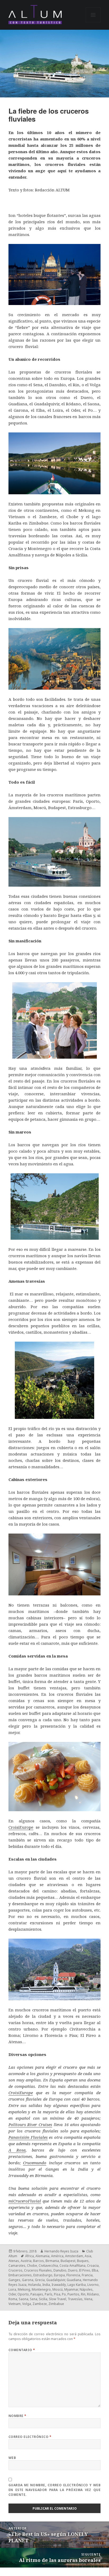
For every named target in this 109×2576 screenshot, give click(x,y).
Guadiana (74, 2280)
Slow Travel (58, 2299)
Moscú (58, 2289)
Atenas (14, 2261)
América (57, 2256)
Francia (87, 2275)
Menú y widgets (93, 22)
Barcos (38, 2261)
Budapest (68, 2261)
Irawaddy (59, 2285)
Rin (83, 2294)
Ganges (14, 2280)
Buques (83, 2261)
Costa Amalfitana (72, 2266)
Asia (88, 2256)
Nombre (17, 2416)
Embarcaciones (20, 2275)
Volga (27, 2304)
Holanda (34, 2285)
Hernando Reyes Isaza (61, 2251)
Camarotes (17, 2266)
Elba (95, 2270)
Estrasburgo (43, 2275)
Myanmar (71, 2289)
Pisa (57, 2294)
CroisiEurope (21, 1827)
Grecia (40, 2280)
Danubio (60, 2270)
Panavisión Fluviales (28, 2137)
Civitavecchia (48, 2266)
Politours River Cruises (30, 2124)
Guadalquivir (56, 2280)
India (46, 2285)
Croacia (93, 2266)
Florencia (73, 2275)
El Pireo (85, 2270)
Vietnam (15, 2304)
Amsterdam (74, 2256)
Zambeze (40, 2304)
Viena (88, 2299)
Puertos (73, 2294)
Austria (26, 2261)
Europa (59, 2275)
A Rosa (17, 2150)
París (49, 2294)
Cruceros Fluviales (38, 2270)
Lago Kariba (77, 2285)
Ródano (93, 2294)
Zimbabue (56, 2304)
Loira (12, 2289)
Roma (13, 2299)
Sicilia (43, 2299)
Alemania (42, 2256)
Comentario (22, 2350)
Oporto (23, 2294)
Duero (73, 2270)
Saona (24, 2299)
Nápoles (86, 2289)
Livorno (93, 2285)
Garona (28, 2280)
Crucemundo (35, 2163)
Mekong (24, 2289)
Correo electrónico (30, 2437)
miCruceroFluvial (25, 2201)
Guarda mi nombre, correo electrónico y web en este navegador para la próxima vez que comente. (55, 2490)
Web (12, 2458)
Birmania (52, 2261)
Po (64, 2294)
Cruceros (15, 2270)
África (29, 2256)
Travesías (75, 2299)
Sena (34, 2299)
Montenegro (41, 2289)
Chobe (32, 2266)
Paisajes (37, 2294)
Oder (12, 2294)
